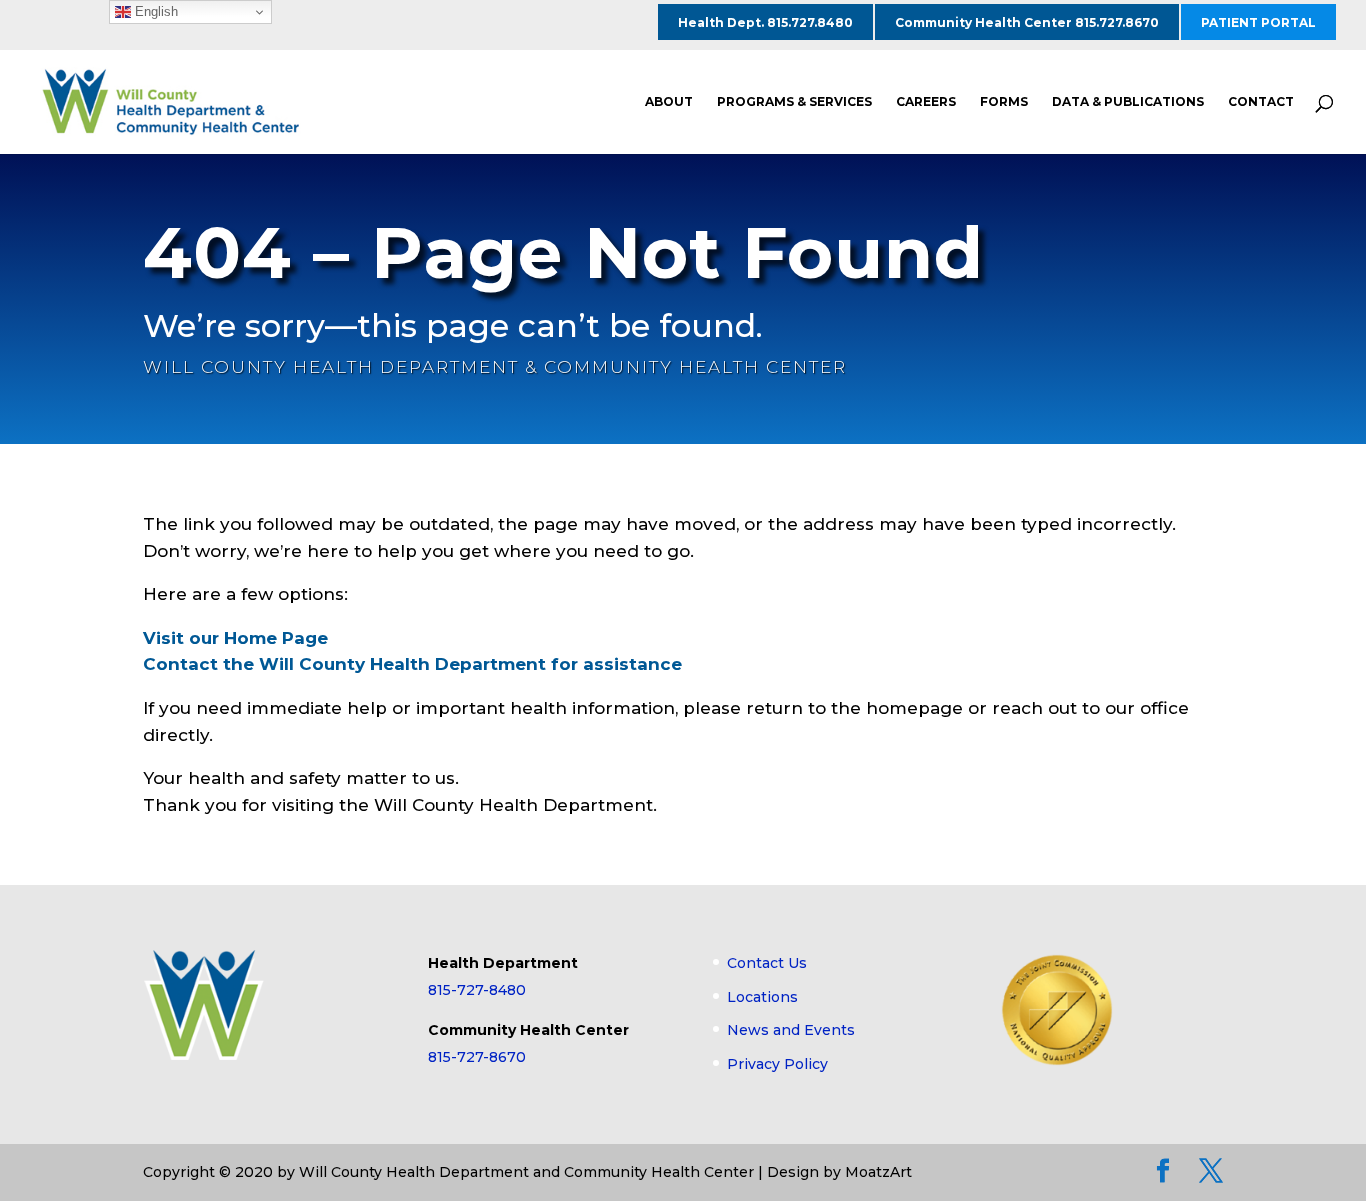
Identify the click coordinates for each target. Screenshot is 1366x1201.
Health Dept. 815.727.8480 (765, 22)
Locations (762, 997)
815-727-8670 (477, 1057)
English (154, 11)
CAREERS (926, 102)
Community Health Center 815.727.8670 (1027, 22)
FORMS (1004, 102)
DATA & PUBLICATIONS (1128, 102)
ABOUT (669, 102)
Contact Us (767, 963)
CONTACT (1261, 102)
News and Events (791, 1030)
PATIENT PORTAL (1258, 22)
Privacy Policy (777, 1064)
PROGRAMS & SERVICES (794, 102)
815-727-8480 (477, 990)
